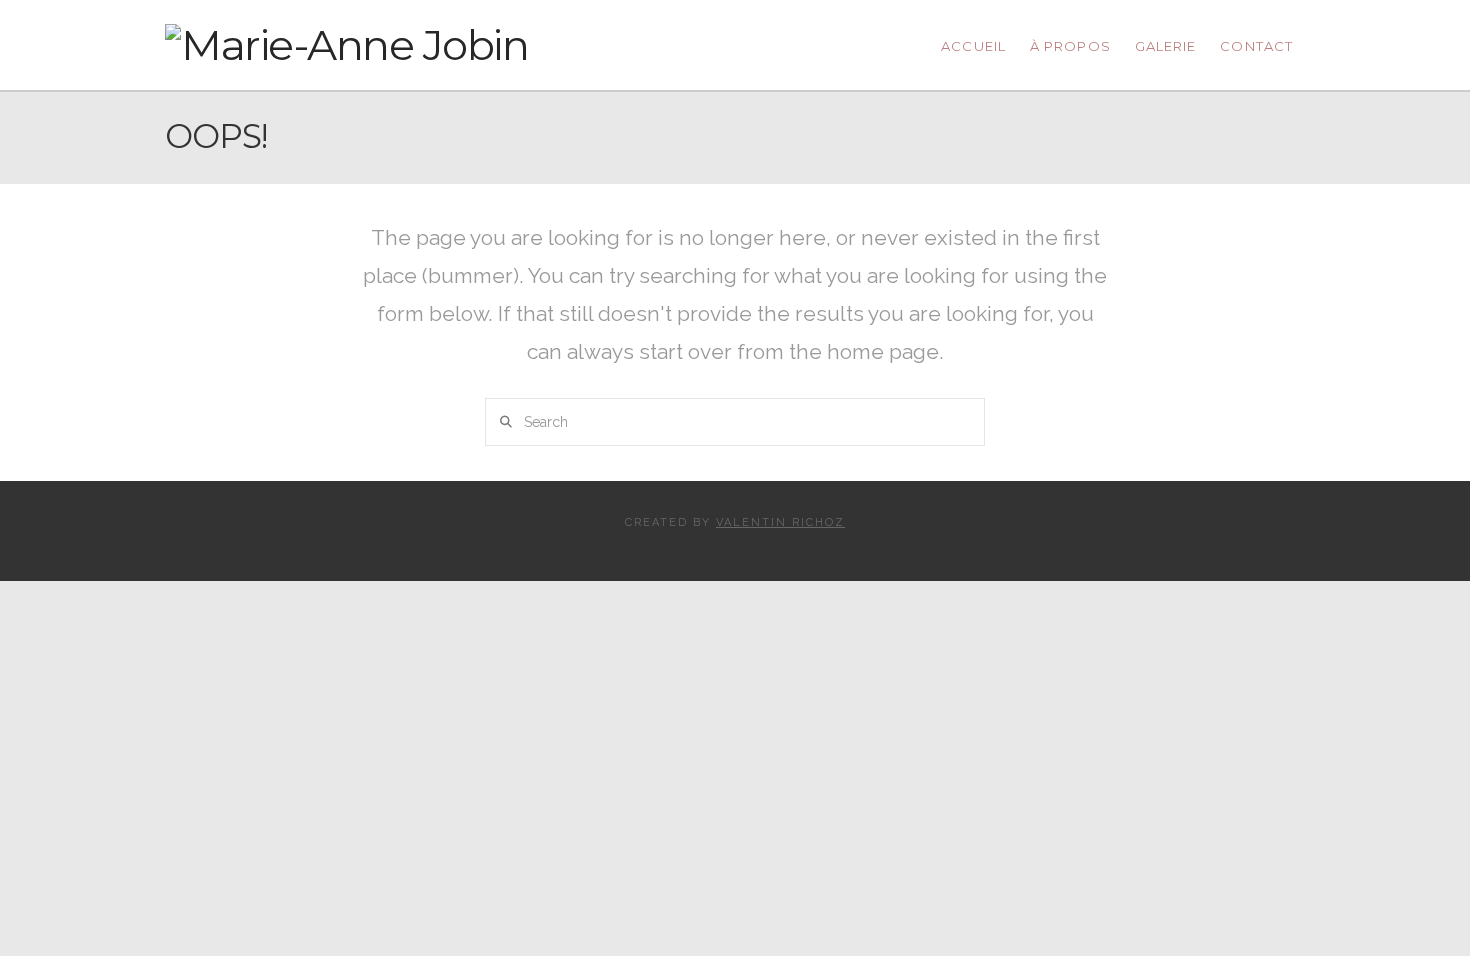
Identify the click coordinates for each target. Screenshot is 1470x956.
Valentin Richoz (780, 522)
